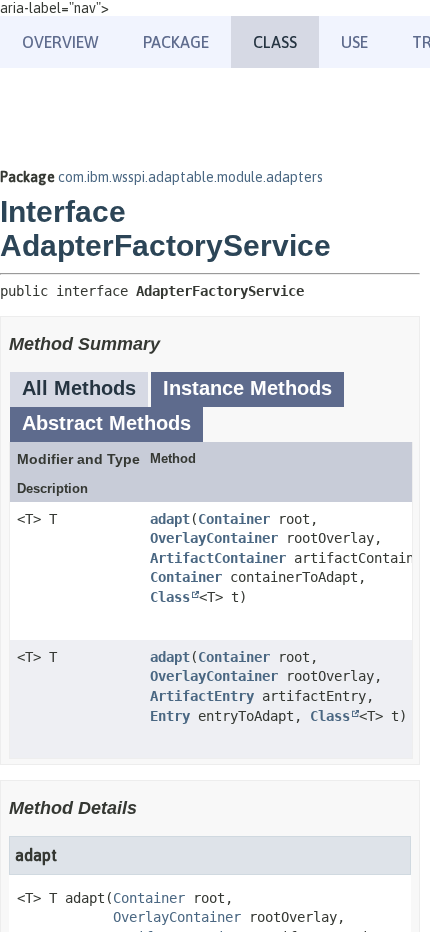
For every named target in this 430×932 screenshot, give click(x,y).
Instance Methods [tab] (247, 388)
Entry (170, 716)
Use (354, 42)
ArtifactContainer (218, 558)
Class (170, 597)
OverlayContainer (214, 538)
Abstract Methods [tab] (106, 423)
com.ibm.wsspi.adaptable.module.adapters (190, 177)
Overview (60, 42)
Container (234, 519)
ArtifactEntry (202, 696)
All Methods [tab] (79, 388)
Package (176, 42)
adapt (170, 519)
